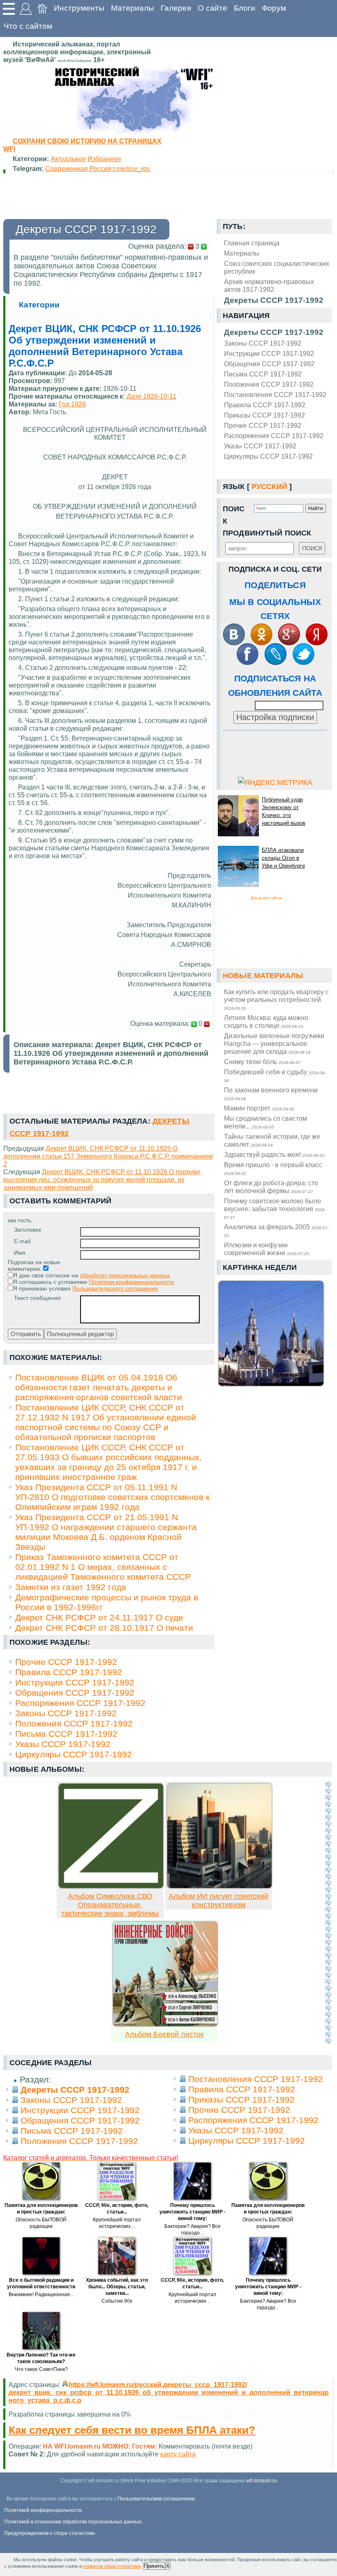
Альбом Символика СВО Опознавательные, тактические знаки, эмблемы (110, 1905)
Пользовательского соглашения (115, 1288)
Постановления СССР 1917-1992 (275, 395)
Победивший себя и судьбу (275, 1076)
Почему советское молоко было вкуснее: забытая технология (275, 1208)
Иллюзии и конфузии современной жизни (267, 1249)
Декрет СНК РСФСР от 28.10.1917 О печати (104, 1628)
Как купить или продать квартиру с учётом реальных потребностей (276, 999)
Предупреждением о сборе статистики (50, 2533)
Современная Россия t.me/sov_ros (98, 169)
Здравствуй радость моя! (274, 1154)
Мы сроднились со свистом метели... (265, 1122)
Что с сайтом (28, 26)
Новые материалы (263, 976)
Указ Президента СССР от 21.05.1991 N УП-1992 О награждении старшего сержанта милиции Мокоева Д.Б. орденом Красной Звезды (106, 1532)
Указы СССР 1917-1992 (260, 446)
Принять (154, 2566)
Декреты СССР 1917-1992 (274, 332)
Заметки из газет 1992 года (71, 1587)
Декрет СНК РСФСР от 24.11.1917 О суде (99, 1617)
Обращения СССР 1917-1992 (269, 364)
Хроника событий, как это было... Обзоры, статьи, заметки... (117, 2287)
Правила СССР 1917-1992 (265, 405)
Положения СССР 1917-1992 (269, 384)
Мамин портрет (259, 1108)
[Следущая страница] (328, 1912)
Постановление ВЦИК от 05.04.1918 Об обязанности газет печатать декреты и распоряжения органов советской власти (99, 1387)
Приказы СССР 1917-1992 (264, 415)
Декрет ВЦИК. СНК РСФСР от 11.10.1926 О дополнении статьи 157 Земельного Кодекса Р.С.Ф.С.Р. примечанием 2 (108, 1156)
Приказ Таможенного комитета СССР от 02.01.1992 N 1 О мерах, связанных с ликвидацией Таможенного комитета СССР (103, 1567)
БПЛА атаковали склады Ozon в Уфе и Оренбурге (283, 858)
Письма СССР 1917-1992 (263, 374)
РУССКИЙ (269, 487)
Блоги (245, 8)
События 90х (117, 2301)
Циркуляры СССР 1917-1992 (268, 456)
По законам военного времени (271, 1094)
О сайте (212, 8)
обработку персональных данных (125, 1275)
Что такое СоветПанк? (41, 2369)
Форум (274, 8)
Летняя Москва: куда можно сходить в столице (266, 1021)
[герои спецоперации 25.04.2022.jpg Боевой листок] (165, 2024)
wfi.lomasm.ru (262, 2481)
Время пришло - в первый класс (273, 1168)
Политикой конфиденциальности (43, 2510)
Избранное (104, 159)
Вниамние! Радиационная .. (41, 2294)
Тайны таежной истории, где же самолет (272, 1140)
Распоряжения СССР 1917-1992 (274, 436)
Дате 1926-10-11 (151, 396)
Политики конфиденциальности (132, 1282)
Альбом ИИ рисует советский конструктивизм (218, 1901)
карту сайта (178, 2454)
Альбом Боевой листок (164, 2034)
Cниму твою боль (262, 1062)
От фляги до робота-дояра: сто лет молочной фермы (271, 1187)
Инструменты (79, 8)
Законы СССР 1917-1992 (263, 343)
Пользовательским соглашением (156, 2499)
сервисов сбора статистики (112, 2566)
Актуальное (68, 159)
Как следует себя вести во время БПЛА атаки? (132, 2430)
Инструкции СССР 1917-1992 (269, 353)
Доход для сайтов (266, 898)
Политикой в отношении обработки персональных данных (73, 2522)
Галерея (176, 8)
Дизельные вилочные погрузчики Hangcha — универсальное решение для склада (274, 1043)
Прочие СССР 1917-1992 (263, 425)
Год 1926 (72, 404)
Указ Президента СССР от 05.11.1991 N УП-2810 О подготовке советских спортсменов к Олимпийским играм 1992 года (112, 1497)
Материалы (133, 8)
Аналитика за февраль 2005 (276, 1230)
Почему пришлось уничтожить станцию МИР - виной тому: (193, 2212)
